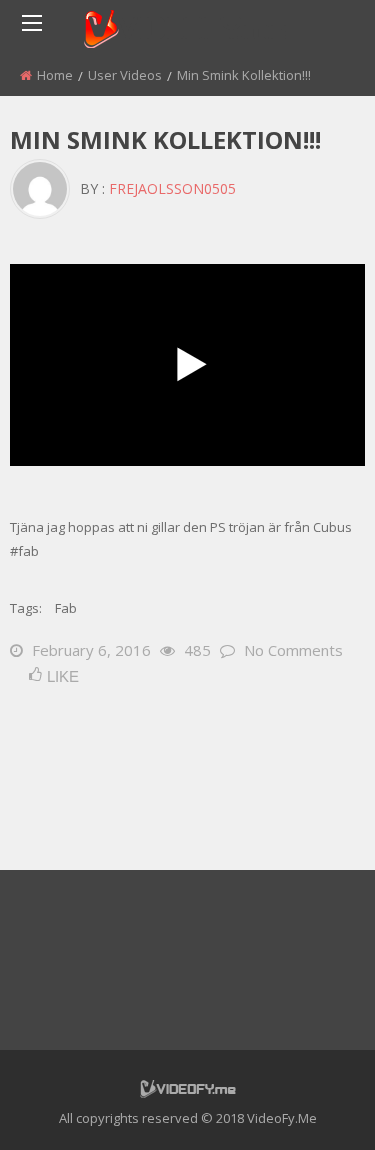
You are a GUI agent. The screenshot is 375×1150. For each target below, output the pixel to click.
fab (66, 608)
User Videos (125, 75)
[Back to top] (310, 1105)
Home (55, 75)
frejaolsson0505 (172, 188)
